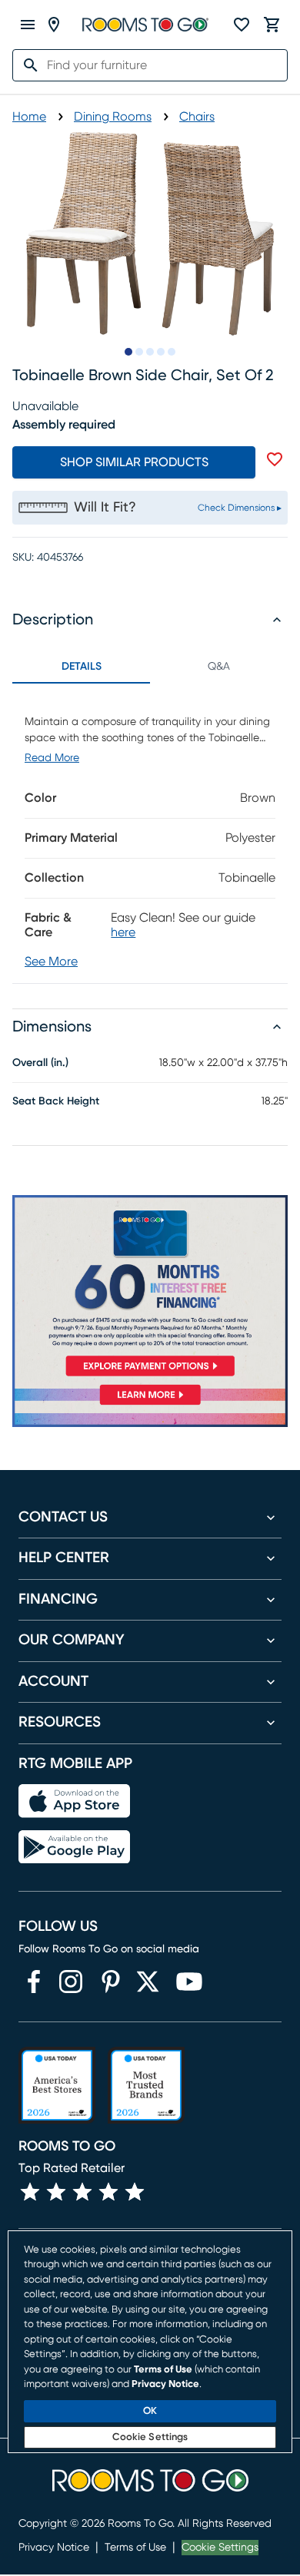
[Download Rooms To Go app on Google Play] (74, 1847)
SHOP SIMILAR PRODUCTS (134, 462)
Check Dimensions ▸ (240, 508)
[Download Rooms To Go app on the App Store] (74, 1801)
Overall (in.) (40, 1063)
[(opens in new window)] (34, 1982)
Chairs (197, 117)
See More (51, 962)
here (123, 932)
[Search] (26, 65)
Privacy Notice (54, 2548)
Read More (52, 758)
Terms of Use (135, 2548)
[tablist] (150, 667)
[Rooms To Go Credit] (150, 1289)
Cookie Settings (220, 2548)
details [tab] (82, 667)
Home (29, 117)
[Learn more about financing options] (150, 1405)
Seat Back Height (56, 1101)
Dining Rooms (113, 117)
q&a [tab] (219, 667)
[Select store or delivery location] (54, 25)
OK (150, 2411)
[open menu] (28, 25)
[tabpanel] (150, 833)
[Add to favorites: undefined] (275, 459)
